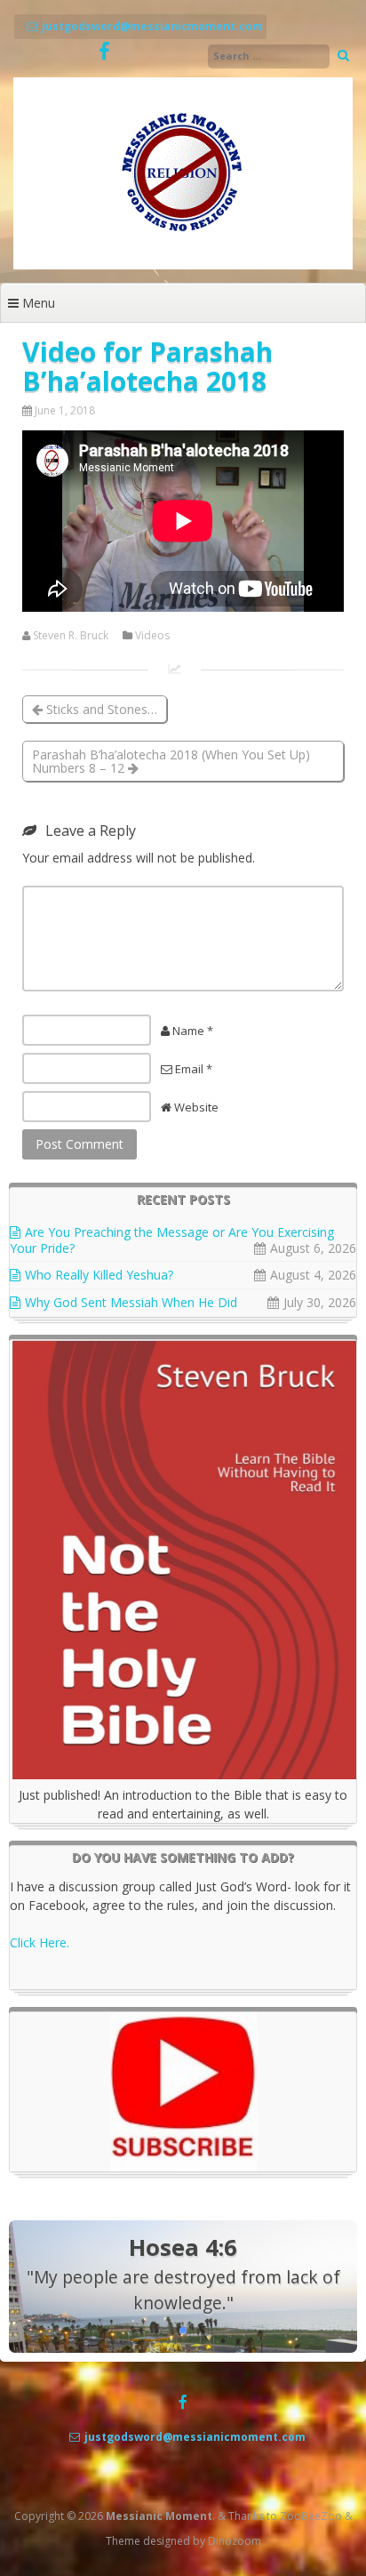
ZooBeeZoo (311, 2516)
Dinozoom (235, 2541)
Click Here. (40, 1942)
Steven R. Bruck (71, 636)
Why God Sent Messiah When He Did (131, 1302)
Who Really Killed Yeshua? (99, 1275)
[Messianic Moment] (183, 265)
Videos (152, 636)
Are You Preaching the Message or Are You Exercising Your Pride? (172, 1240)
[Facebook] (104, 52)
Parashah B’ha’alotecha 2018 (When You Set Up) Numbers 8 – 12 (171, 761)
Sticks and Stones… (100, 709)
